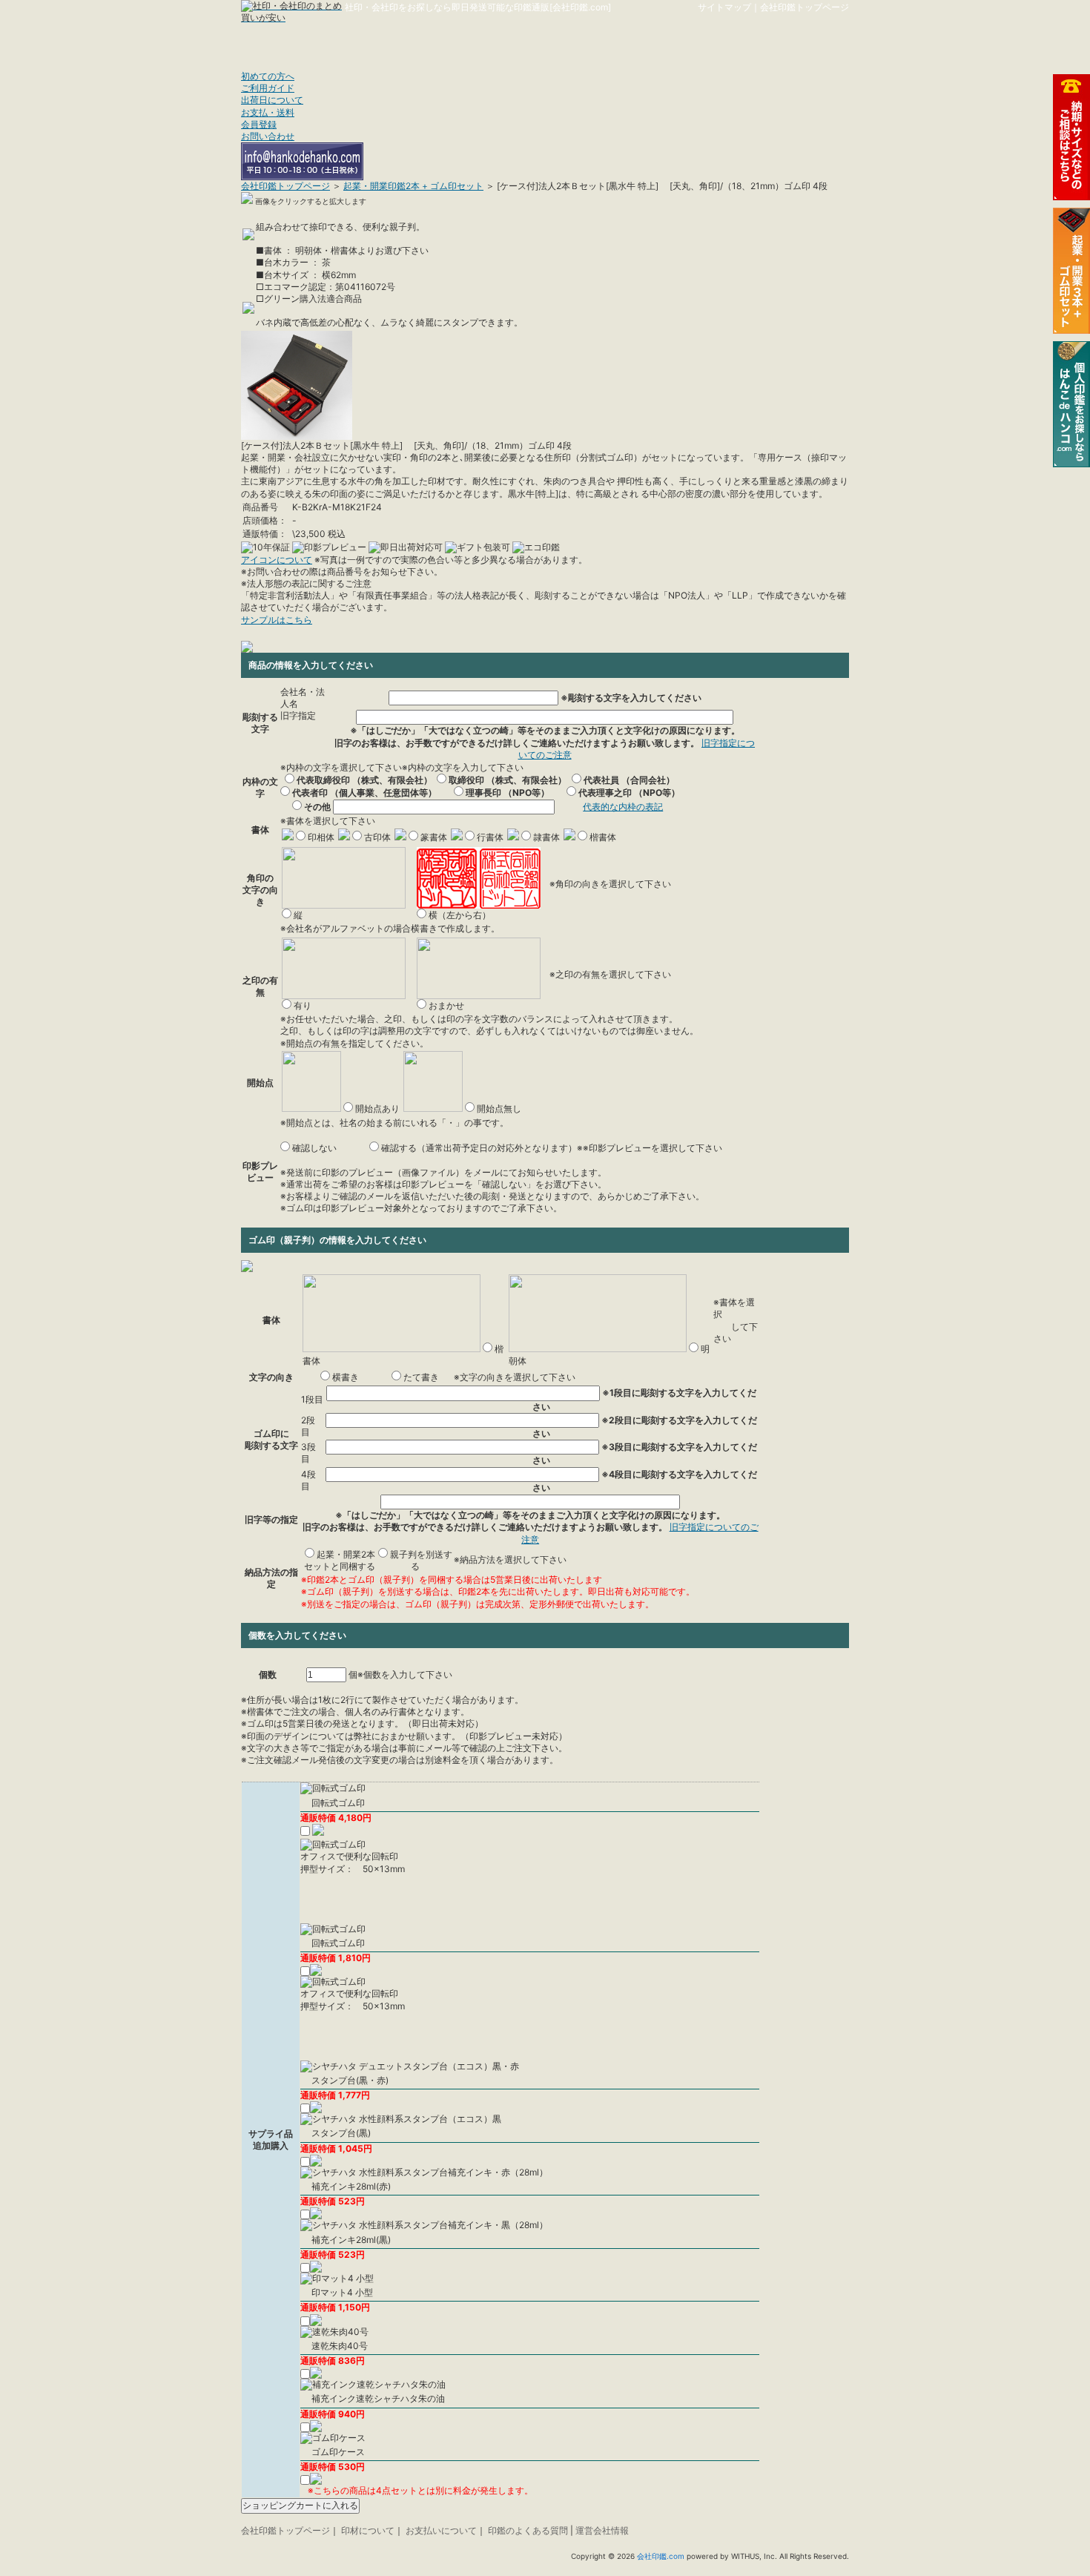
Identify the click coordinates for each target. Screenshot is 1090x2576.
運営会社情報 (602, 2530)
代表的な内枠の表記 (623, 807)
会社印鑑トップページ (805, 7)
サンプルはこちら (277, 620)
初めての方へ (268, 76)
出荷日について (272, 100)
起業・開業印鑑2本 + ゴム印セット (413, 186)
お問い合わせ (268, 136)
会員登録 (259, 124)
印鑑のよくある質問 (528, 2530)
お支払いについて (441, 2530)
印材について (368, 2530)
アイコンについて (277, 560)
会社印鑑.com (661, 2556)
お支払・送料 (268, 112)
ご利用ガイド (268, 88)
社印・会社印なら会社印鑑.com (403, 39)
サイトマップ (724, 7)
